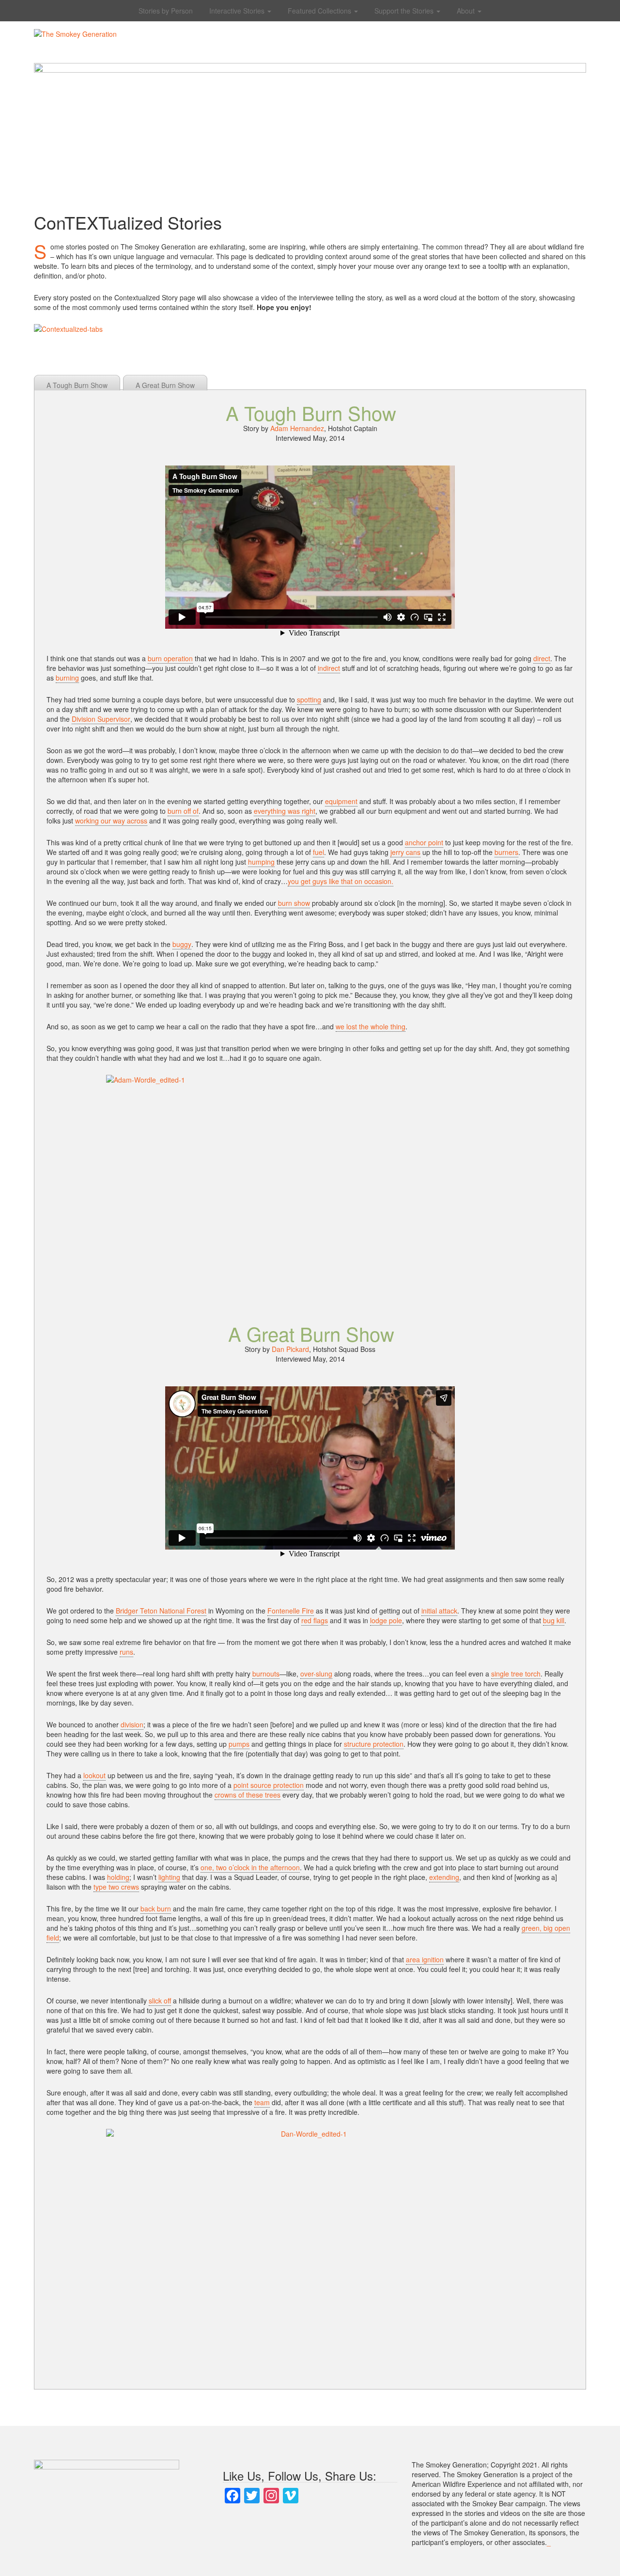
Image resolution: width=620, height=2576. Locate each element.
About (467, 11)
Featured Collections (320, 11)
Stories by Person (166, 11)
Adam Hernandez (297, 428)
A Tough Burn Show (77, 385)
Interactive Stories (238, 11)
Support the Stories (405, 11)
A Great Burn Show (165, 385)
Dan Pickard (290, 1349)
